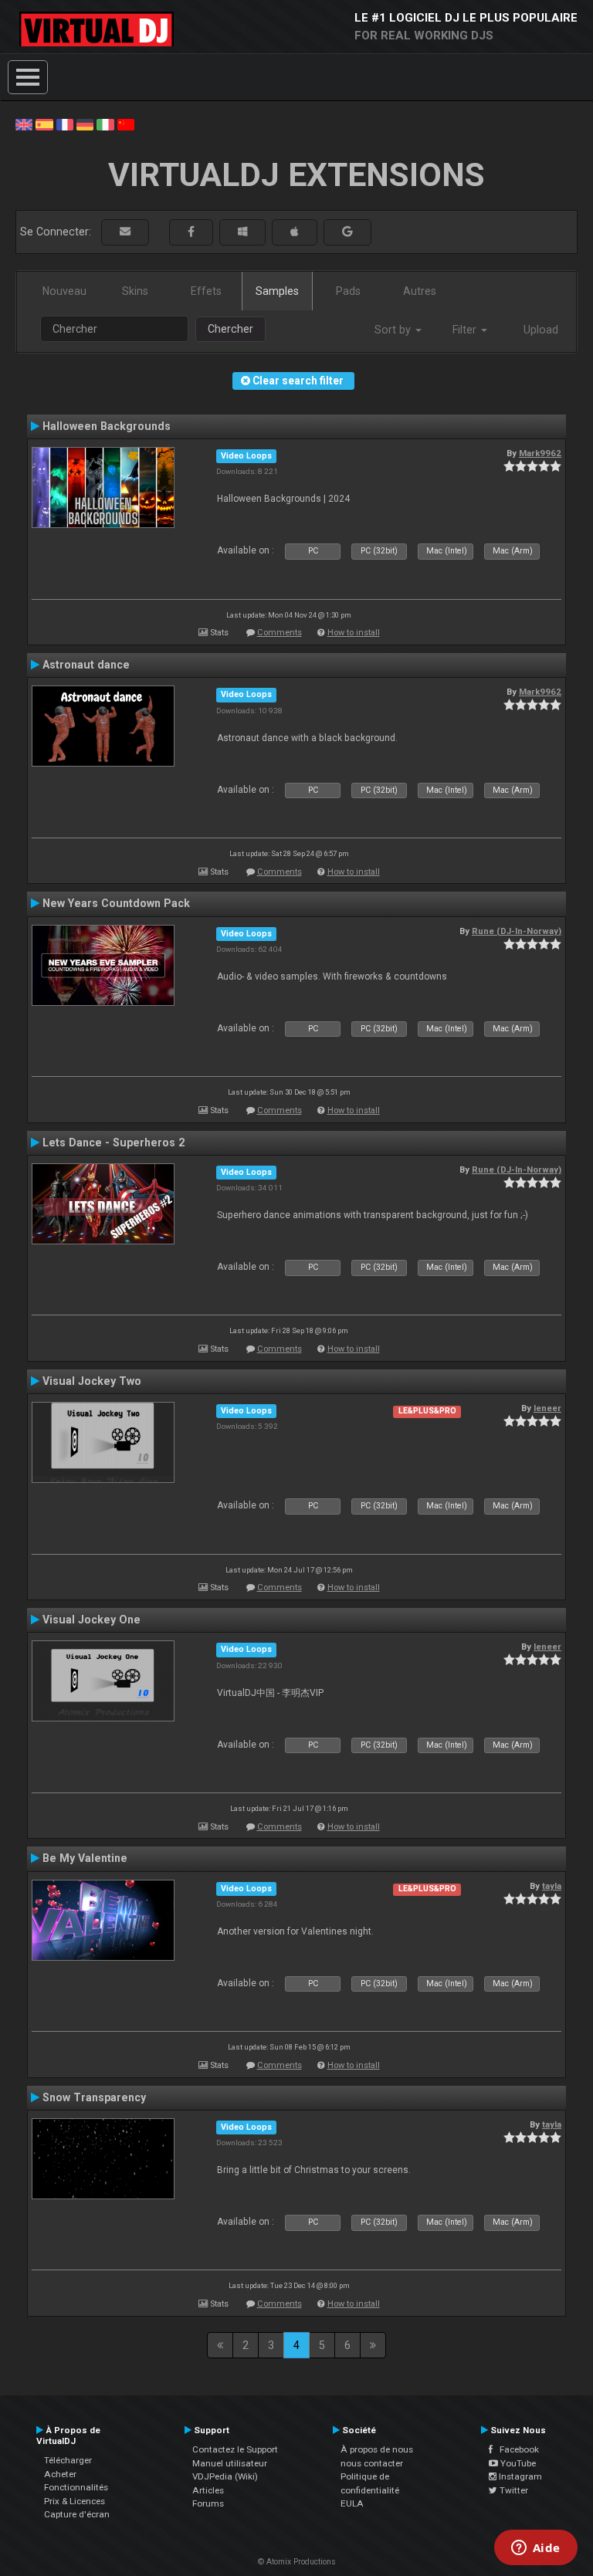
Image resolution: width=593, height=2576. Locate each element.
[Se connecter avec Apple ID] (295, 232)
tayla (552, 1886)
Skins (135, 291)
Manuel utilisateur (230, 2463)
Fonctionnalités (76, 2487)
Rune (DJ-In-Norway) (517, 931)
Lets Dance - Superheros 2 (114, 1142)
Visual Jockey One (91, 1620)
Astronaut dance (86, 665)
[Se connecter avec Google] (347, 232)
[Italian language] (105, 124)
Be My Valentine (85, 1858)
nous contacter (372, 2463)
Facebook (516, 2449)
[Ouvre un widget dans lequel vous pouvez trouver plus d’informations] (535, 2549)
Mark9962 (540, 453)
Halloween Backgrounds (107, 426)
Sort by (394, 330)
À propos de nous (377, 2449)
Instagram (519, 2476)
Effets (206, 291)
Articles (208, 2490)
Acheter (60, 2474)
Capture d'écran (77, 2514)
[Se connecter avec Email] (125, 232)
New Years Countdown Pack (116, 903)
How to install (354, 633)
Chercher (230, 329)
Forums (208, 2503)
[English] (24, 124)
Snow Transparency (94, 2097)
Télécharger (68, 2460)
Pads (348, 291)
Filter (466, 330)
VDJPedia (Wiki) (225, 2476)
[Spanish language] (44, 124)
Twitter (513, 2490)
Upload (541, 330)
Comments (280, 633)
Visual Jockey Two (92, 1381)
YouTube (517, 2463)
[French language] (65, 124)
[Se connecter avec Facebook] (191, 232)
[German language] (85, 124)
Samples (277, 291)
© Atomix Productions (297, 2562)
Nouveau (64, 291)
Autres (420, 291)
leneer (547, 1408)
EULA (352, 2503)
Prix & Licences (75, 2501)
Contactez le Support (235, 2449)
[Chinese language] (126, 124)
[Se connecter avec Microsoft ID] (242, 232)
